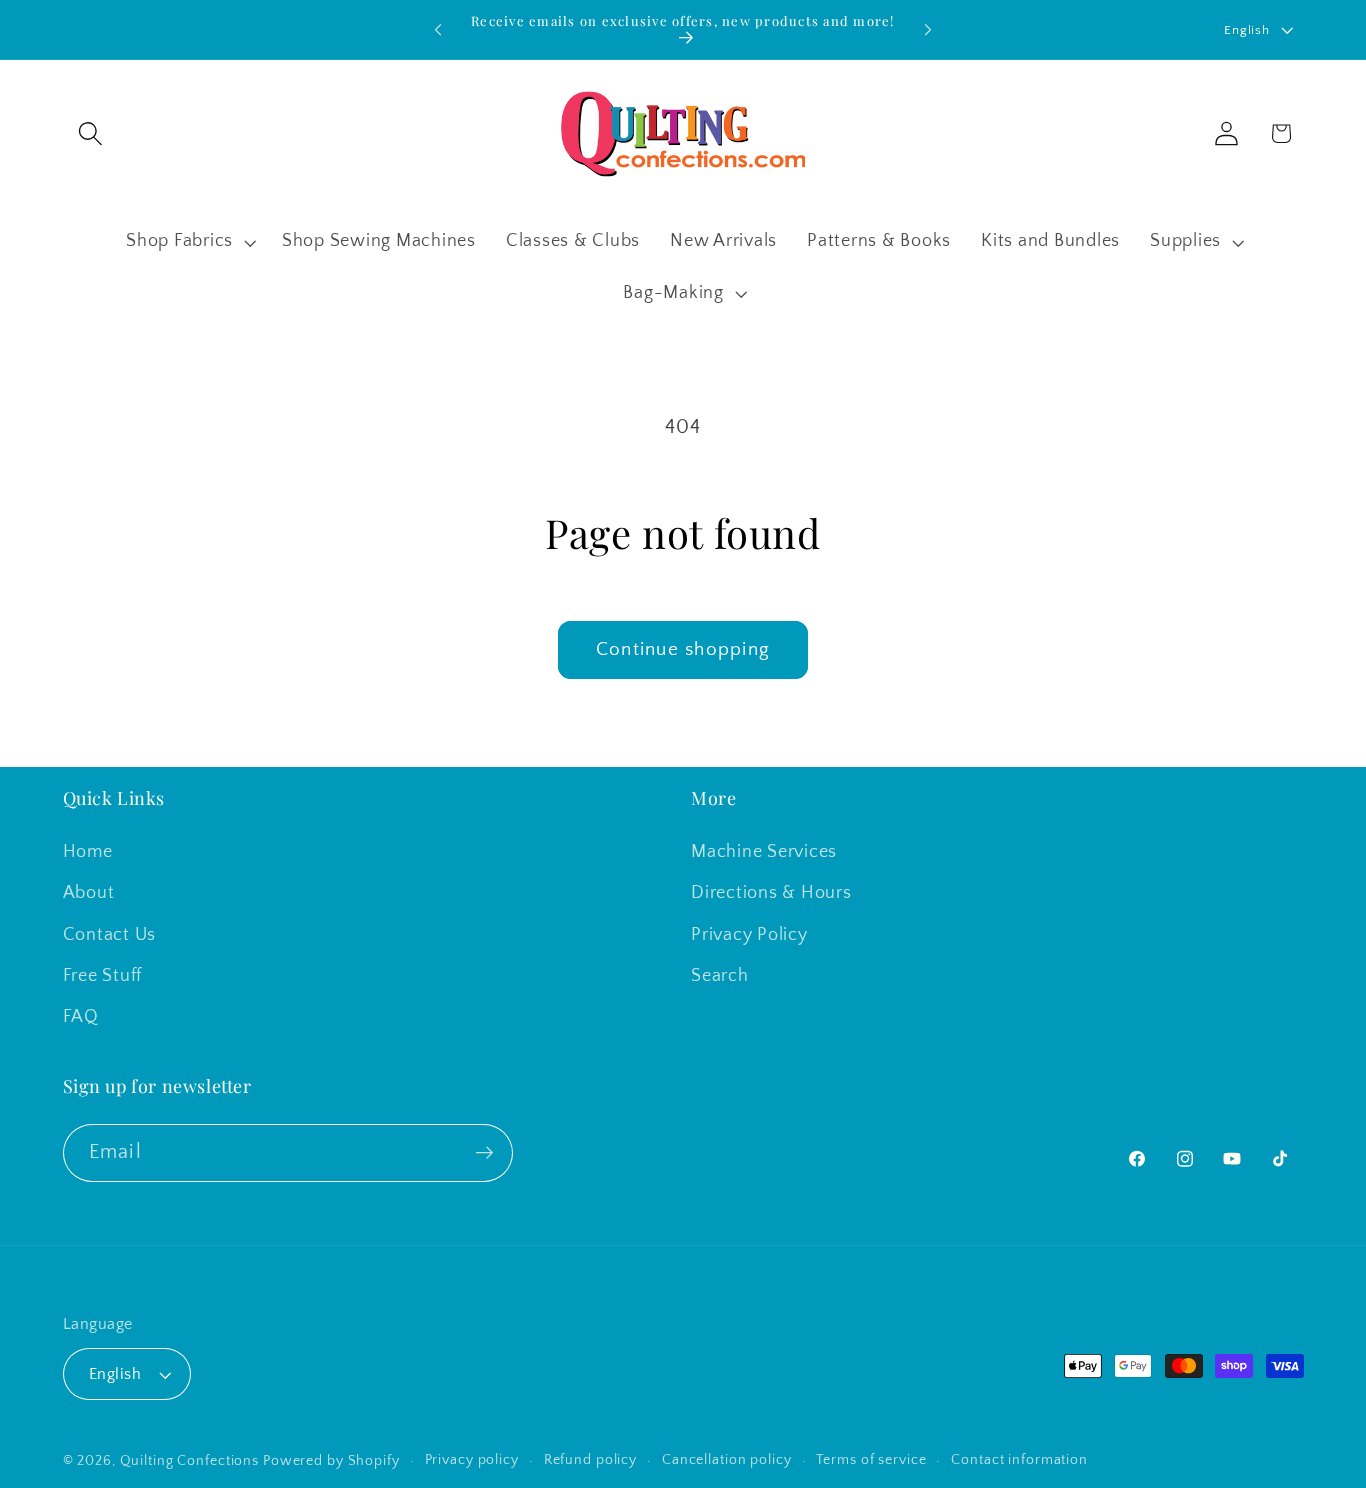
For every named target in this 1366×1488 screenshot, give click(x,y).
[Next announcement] (928, 30)
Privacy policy (472, 1460)
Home (88, 852)
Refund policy (590, 1460)
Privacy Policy (749, 935)
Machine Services (764, 852)
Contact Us (110, 935)
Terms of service (871, 1460)
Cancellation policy (727, 1460)
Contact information (1019, 1460)
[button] (90, 133)
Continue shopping (683, 649)
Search (720, 976)
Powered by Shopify (331, 1461)
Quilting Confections (191, 1461)
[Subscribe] (484, 1153)
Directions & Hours (771, 893)
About (89, 893)
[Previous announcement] (438, 30)
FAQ (81, 1017)
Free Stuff (103, 976)
